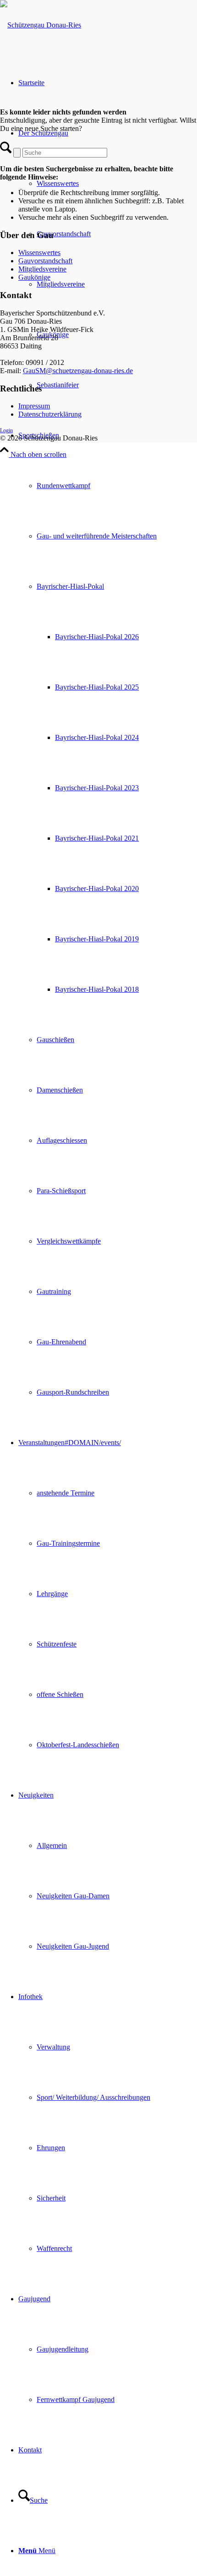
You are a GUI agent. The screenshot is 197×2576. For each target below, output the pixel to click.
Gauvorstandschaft (45, 261)
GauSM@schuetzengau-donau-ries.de (78, 371)
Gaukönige (34, 277)
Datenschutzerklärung (50, 414)
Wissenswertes (39, 253)
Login (6, 430)
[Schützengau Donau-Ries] (41, 25)
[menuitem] (108, 914)
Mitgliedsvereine (42, 269)
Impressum (34, 406)
